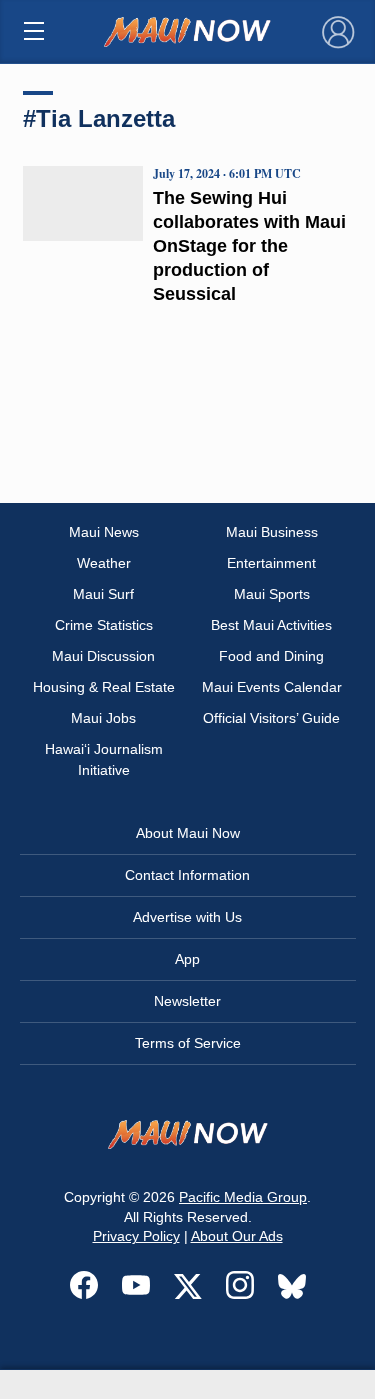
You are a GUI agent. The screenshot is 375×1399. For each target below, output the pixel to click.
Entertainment (271, 563)
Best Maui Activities (271, 625)
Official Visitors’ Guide (271, 718)
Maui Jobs (103, 718)
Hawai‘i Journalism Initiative (104, 759)
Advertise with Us (187, 917)
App (187, 959)
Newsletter (187, 1001)
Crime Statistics (104, 625)
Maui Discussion (103, 656)
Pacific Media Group (243, 1197)
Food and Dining (271, 656)
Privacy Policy (136, 1236)
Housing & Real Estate (104, 687)
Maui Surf (103, 594)
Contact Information (187, 875)
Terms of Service (188, 1043)
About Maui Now (188, 833)
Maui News (104, 532)
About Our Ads (237, 1236)
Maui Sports (272, 594)
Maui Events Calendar (272, 687)
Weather (104, 563)
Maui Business (272, 532)
